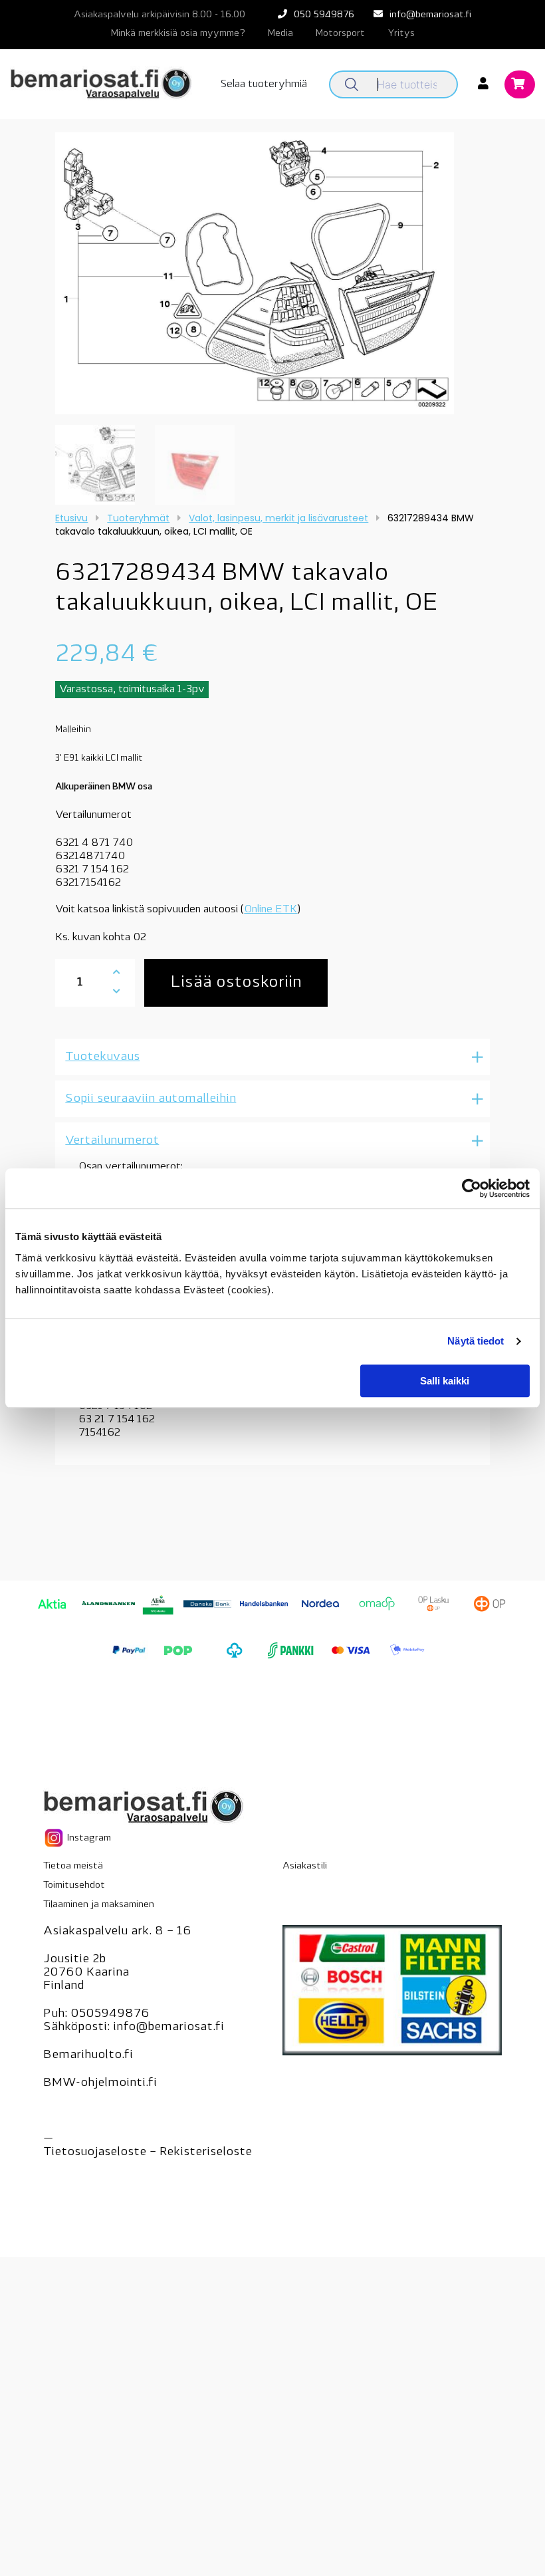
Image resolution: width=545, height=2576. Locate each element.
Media (280, 34)
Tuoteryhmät (138, 518)
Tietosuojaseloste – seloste (148, 2152)
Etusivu (71, 518)
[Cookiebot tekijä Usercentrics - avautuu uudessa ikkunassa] (472, 1188)
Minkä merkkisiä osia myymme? (178, 34)
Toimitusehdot (74, 1885)
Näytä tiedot (476, 1341)
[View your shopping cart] (520, 85)
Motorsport (340, 34)
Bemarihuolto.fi (88, 2055)
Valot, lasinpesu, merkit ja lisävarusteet (278, 518)
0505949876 (110, 2014)
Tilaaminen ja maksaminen (99, 1905)
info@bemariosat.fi (430, 15)
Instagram (88, 1838)
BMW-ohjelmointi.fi (100, 2083)
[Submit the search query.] (352, 84)
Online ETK (271, 910)
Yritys (401, 34)
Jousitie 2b (74, 1960)
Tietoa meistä (73, 1866)
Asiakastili (305, 1866)
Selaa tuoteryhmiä (264, 84)
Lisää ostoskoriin (236, 983)
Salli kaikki (445, 1381)
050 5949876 (324, 15)
